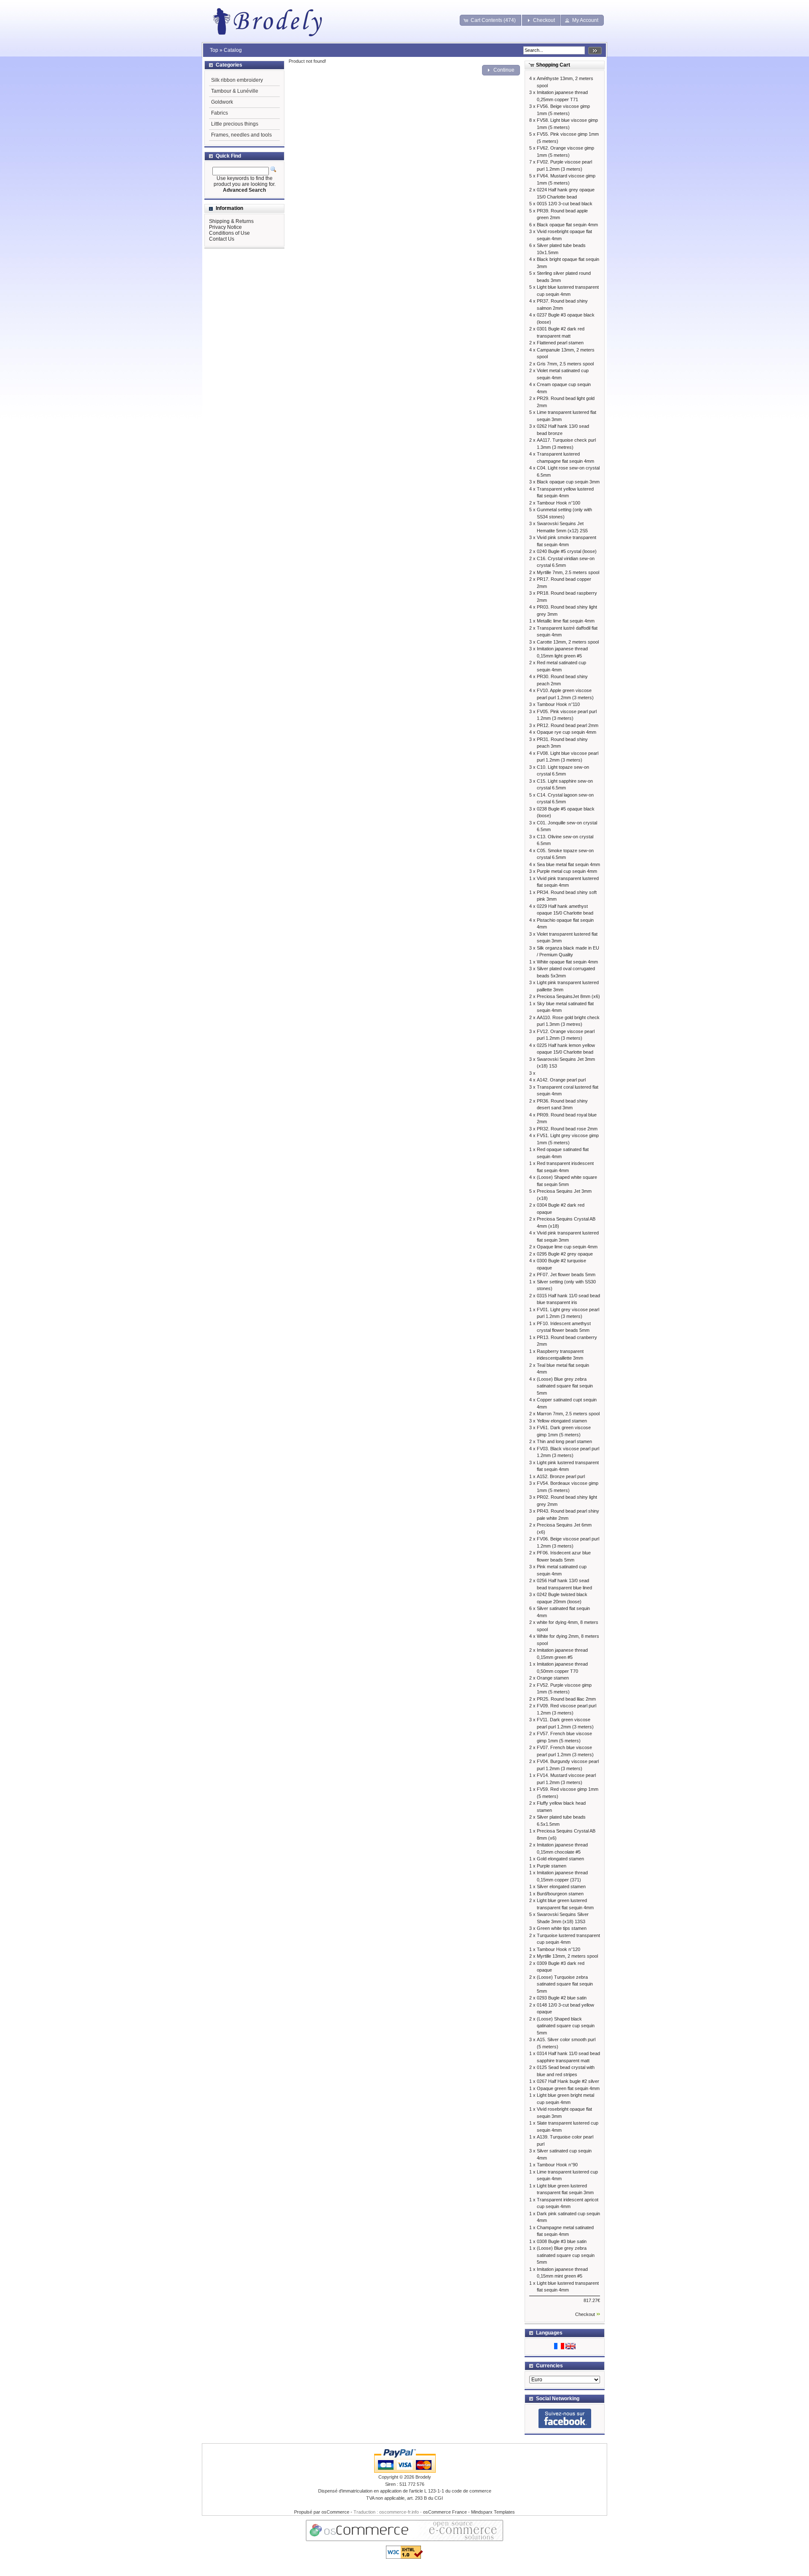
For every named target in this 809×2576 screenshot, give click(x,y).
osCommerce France (445, 2512)
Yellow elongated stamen (562, 1421)
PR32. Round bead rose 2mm (567, 1129)
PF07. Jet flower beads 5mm (566, 1275)
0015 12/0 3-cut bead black (565, 204)
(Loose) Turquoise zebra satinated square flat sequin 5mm (565, 1984)
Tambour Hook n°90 (557, 2165)
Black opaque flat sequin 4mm (567, 225)
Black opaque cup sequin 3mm (568, 482)
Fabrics (220, 113)
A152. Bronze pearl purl (561, 1476)
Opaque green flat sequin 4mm (568, 2088)
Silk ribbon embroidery (237, 80)
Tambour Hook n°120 (559, 1949)
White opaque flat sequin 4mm (567, 962)
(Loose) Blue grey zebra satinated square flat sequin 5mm (565, 1386)
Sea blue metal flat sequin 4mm (568, 864)
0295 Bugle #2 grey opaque (565, 1254)
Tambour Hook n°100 (559, 503)
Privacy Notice (225, 227)
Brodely (423, 2477)
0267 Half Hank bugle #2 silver (568, 2081)
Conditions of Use (229, 233)
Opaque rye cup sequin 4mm (567, 732)
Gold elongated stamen (560, 1859)
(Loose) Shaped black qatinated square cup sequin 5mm (566, 2026)
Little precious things (235, 124)
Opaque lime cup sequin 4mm (567, 1247)
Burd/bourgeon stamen (560, 1894)
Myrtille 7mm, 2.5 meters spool (568, 572)
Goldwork (222, 102)
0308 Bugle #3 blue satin (562, 2241)
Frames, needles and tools (241, 135)
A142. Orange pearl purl (561, 1080)
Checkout (585, 2314)
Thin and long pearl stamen (564, 1441)
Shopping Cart (553, 65)
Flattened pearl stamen (560, 343)
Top (214, 50)
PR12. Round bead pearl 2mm (568, 725)
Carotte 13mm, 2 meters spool (568, 642)
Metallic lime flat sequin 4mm (566, 621)
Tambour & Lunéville (235, 91)
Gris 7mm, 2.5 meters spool (565, 364)
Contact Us (222, 239)
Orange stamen (553, 1678)
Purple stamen (552, 1866)
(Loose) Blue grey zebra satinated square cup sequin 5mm (566, 2255)
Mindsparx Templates (493, 2512)
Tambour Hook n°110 (558, 704)
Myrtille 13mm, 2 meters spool (567, 1956)
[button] (491, 20)
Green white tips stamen (562, 1928)
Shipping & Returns (231, 221)
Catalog (233, 50)
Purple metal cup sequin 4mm (567, 871)
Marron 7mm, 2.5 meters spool (568, 1414)
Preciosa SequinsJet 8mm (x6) (568, 996)
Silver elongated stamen (561, 1886)
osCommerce (335, 2512)
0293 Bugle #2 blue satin (562, 1998)
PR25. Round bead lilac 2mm (566, 1699)
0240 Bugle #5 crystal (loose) (567, 551)
